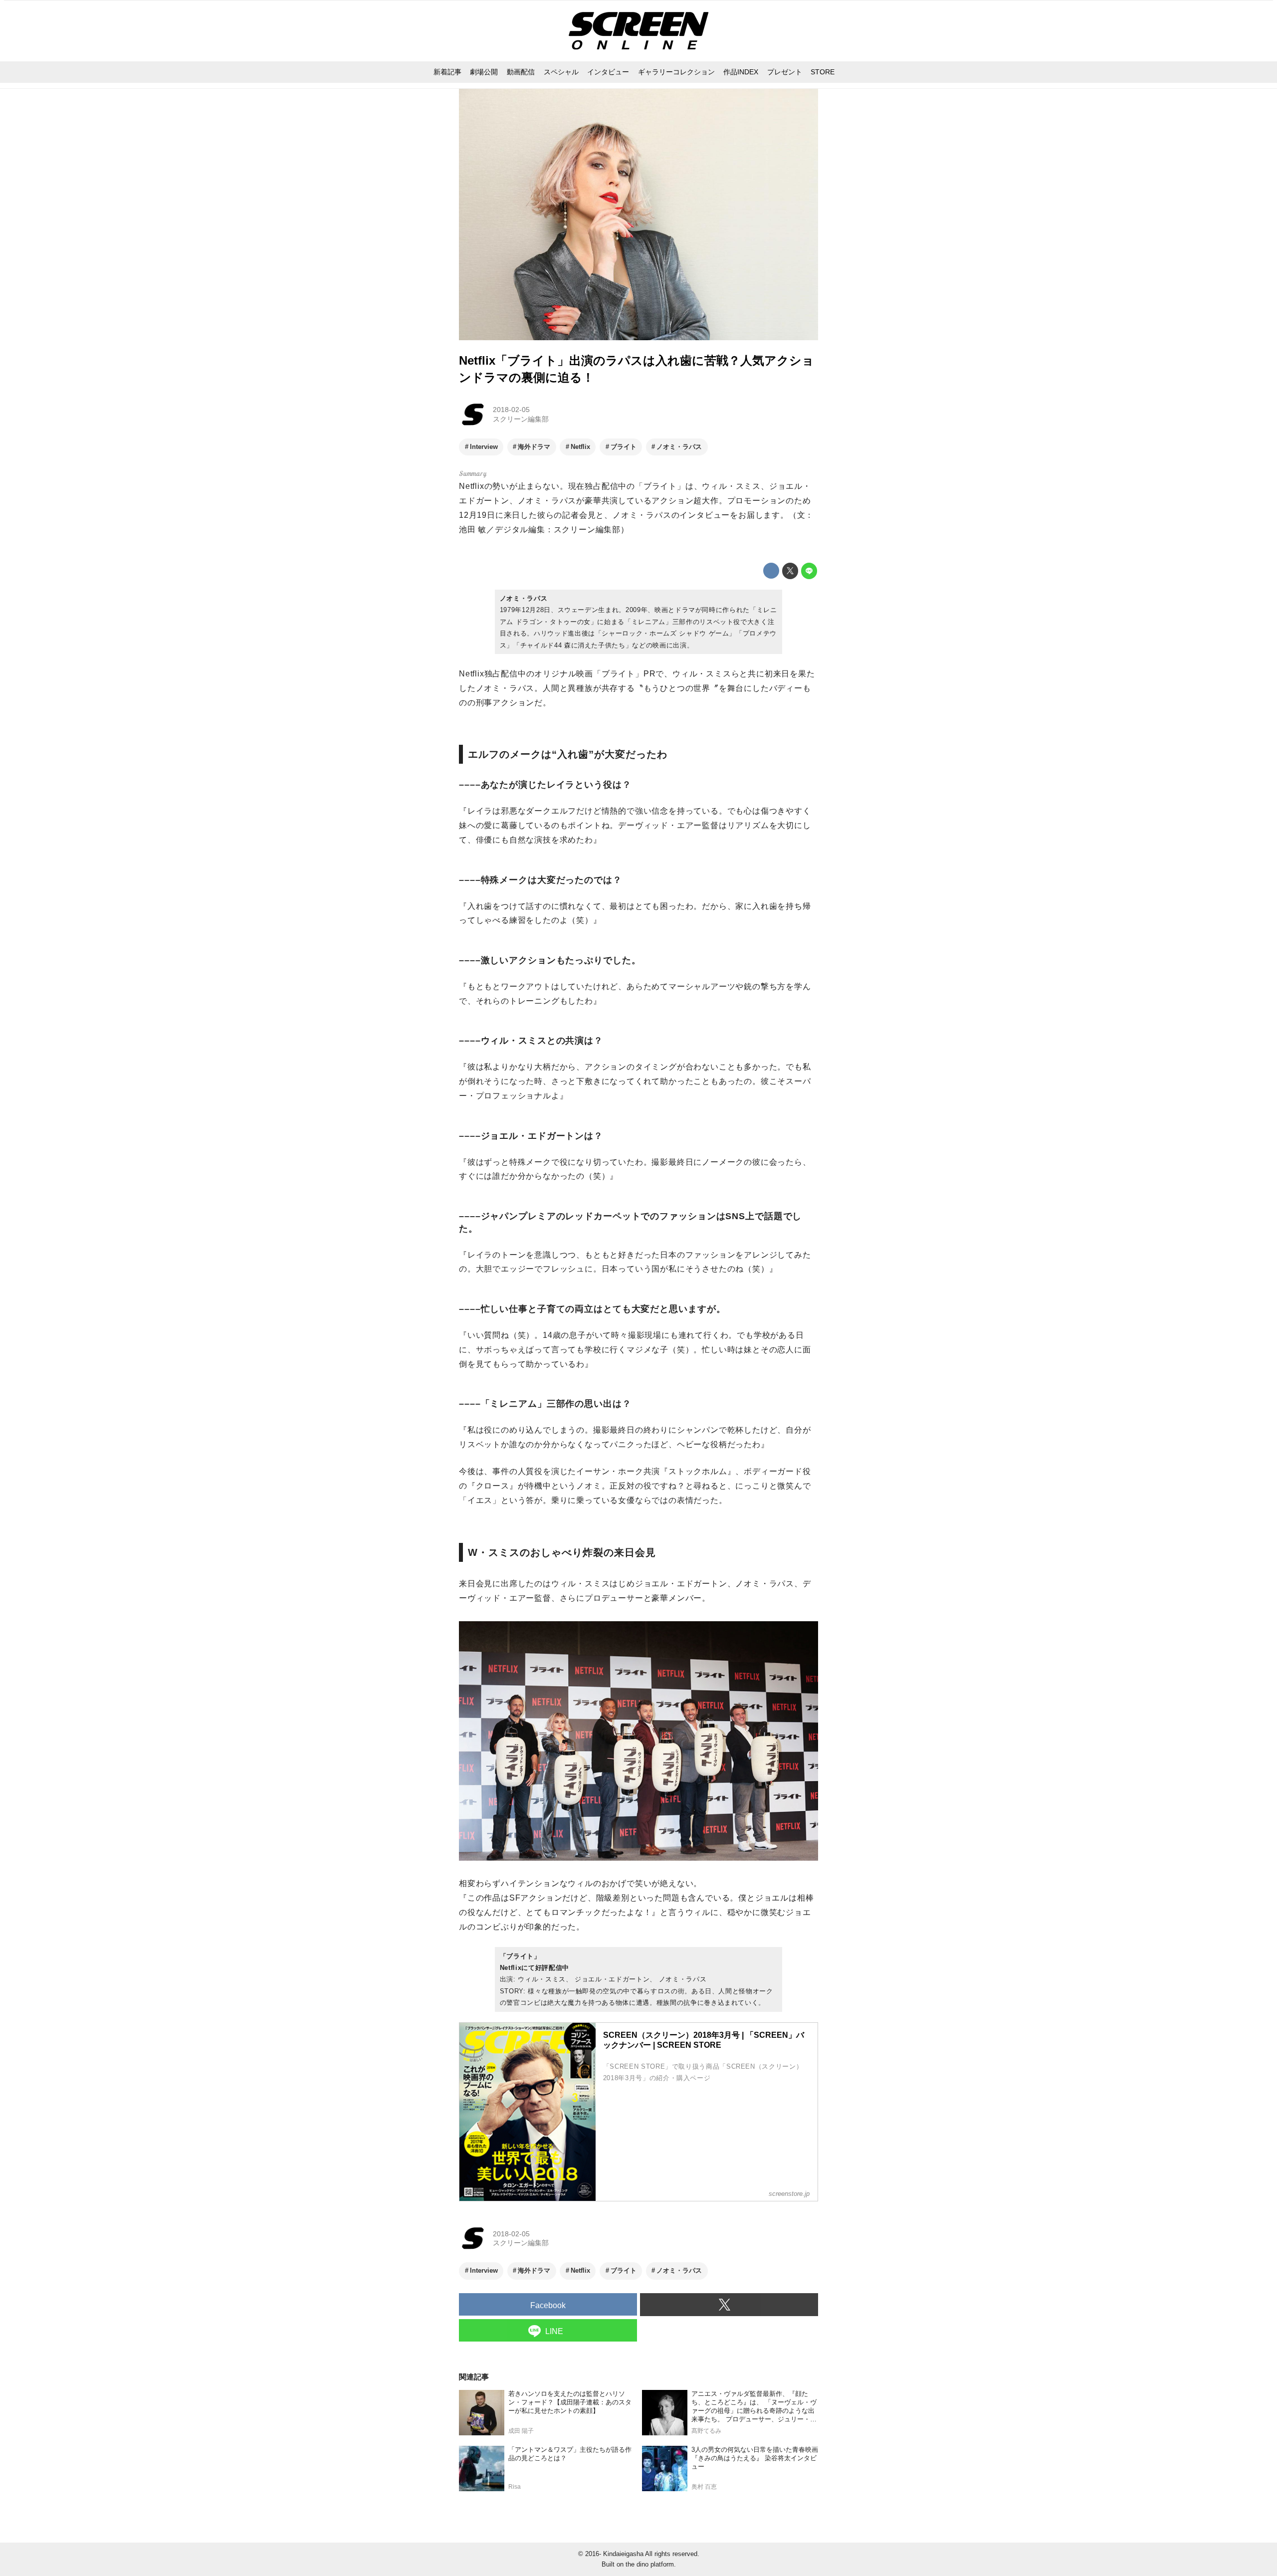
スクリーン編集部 (521, 419)
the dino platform (650, 2564)
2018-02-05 (511, 410)
